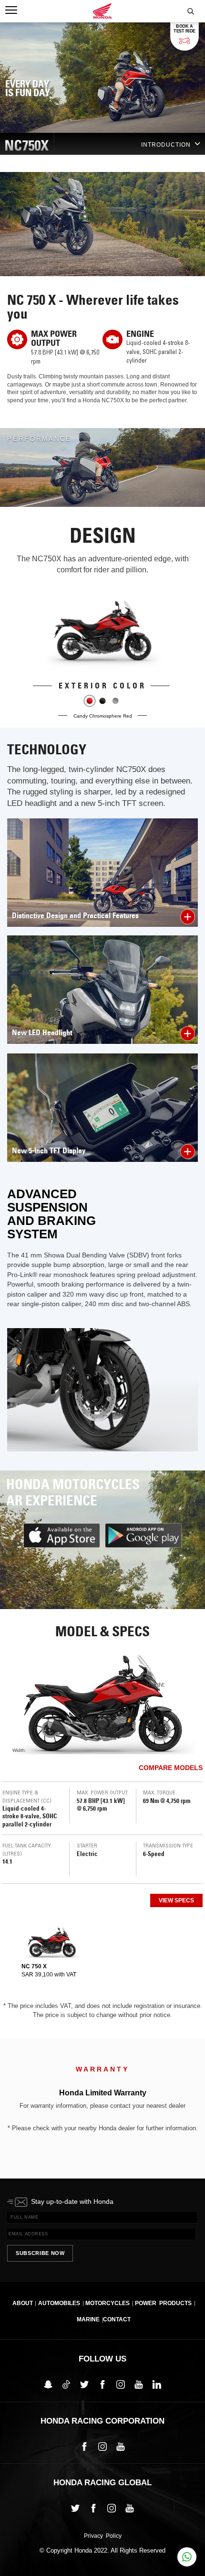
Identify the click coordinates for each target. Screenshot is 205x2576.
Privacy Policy (103, 2536)
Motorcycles (108, 2303)
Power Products (163, 2303)
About (23, 2303)
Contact (117, 2319)
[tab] (52, 1952)
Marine (88, 2319)
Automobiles (59, 2303)
